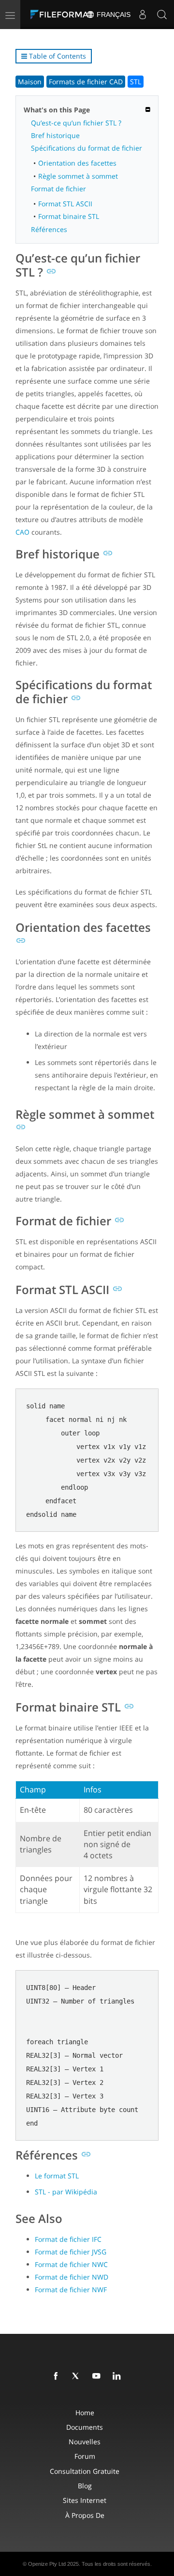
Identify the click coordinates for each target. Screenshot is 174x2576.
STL (136, 82)
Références (49, 229)
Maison (30, 82)
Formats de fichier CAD (86, 82)
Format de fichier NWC (71, 2264)
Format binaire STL (69, 216)
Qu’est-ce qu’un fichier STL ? (76, 123)
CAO (22, 532)
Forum (85, 2456)
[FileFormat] (64, 15)
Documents (85, 2427)
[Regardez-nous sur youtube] (98, 2376)
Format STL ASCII (65, 204)
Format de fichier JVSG (71, 2252)
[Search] (162, 15)
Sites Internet (85, 2500)
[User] (143, 15)
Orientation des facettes (77, 163)
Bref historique (55, 135)
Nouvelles (85, 2442)
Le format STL (57, 2176)
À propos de (85, 2515)
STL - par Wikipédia (66, 2192)
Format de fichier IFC (68, 2239)
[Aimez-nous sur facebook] (58, 2376)
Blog (85, 2486)
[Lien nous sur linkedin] (118, 2376)
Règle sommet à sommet (78, 176)
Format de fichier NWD (72, 2277)
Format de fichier (58, 189)
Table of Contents (57, 56)
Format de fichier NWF (71, 2290)
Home (85, 2413)
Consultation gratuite (85, 2471)
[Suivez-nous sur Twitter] (78, 2376)
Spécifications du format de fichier (87, 148)
